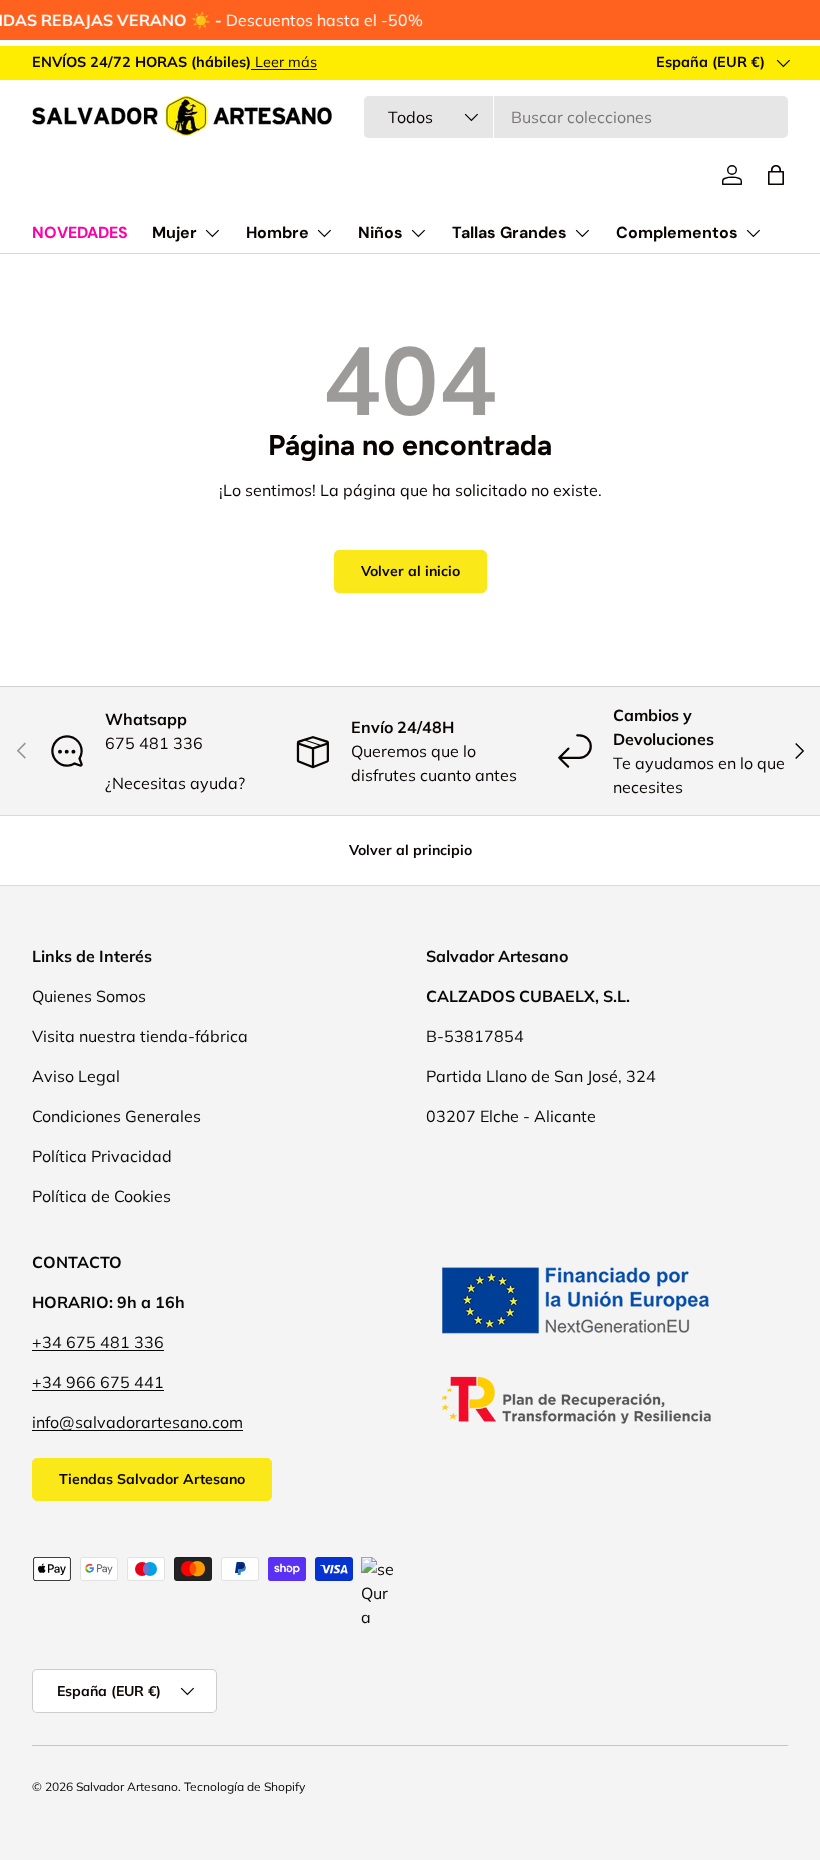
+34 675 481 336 (98, 1342)
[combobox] (576, 117)
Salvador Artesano (127, 1786)
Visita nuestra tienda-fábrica (140, 1036)
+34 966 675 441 (98, 1382)
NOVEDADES (80, 232)
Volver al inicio (410, 571)
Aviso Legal (76, 1076)
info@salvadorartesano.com (137, 1422)
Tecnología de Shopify (244, 1786)
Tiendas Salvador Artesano (152, 1479)
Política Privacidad (102, 1156)
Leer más (284, 62)
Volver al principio (410, 850)
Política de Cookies (101, 1196)
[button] (776, 175)
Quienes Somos (89, 996)
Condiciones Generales (116, 1116)
